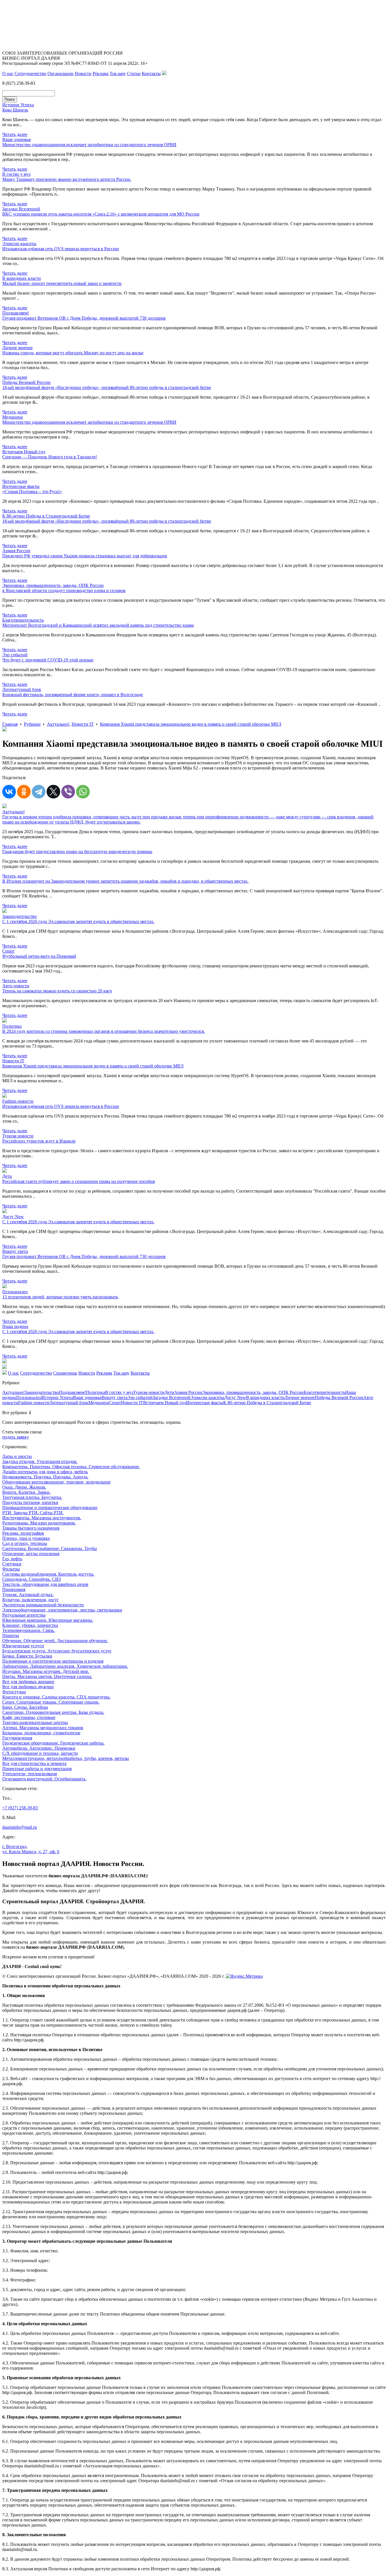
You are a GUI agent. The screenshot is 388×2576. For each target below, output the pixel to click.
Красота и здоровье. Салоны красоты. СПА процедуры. (56, 1697)
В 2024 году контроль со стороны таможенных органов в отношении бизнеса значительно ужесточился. (104, 1031)
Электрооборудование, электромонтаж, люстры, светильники (62, 1610)
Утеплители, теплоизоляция (30, 1774)
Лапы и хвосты (17, 1456)
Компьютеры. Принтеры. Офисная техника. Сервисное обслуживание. (71, 1467)
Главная (10, 724)
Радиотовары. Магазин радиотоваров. (39, 1523)
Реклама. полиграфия (23, 1533)
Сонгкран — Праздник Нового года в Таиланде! (50, 457)
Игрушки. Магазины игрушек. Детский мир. (46, 1671)
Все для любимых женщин (28, 1682)
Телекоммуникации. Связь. (29, 1630)
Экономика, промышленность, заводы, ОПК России (253, 1392)
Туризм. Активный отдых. (28, 1595)
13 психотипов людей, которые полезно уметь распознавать (60, 1297)
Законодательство (42, 1392)
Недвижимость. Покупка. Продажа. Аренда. (45, 1477)
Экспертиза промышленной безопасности (43, 1605)
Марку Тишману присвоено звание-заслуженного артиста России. (67, 179)
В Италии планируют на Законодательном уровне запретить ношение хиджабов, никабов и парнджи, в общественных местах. (125, 881)
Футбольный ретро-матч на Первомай (39, 956)
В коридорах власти (265, 1397)
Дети (169, 1392)
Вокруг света (114, 1397)
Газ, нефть (12, 1559)
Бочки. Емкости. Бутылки (27, 1656)
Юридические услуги (23, 1646)
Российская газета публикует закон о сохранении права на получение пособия (79, 1181)
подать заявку (16, 1437)
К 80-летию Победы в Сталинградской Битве (267, 1403)
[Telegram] (39, 792)
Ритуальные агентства (24, 1615)
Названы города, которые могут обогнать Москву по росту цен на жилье (73, 353)
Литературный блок (69, 1403)
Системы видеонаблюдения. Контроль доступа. (48, 1574)
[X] (53, 792)
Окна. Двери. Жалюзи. (24, 1487)
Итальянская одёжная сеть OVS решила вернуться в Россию (61, 249)
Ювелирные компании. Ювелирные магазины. (48, 1620)
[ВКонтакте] (9, 792)
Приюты (11, 1635)
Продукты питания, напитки (30, 1502)
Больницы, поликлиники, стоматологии (41, 1733)
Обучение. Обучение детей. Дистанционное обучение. (55, 1641)
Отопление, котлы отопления (31, 1554)
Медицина (99, 1403)
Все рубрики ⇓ (17, 1413)
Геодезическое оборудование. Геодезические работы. (53, 1743)
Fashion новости (34, 1403)
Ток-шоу (118, 74)
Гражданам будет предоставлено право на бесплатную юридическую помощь (77, 852)
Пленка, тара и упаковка (26, 1538)
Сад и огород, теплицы (25, 1543)
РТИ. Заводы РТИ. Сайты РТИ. (33, 1513)
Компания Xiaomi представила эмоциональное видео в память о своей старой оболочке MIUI (191, 724)
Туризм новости (149, 1392)
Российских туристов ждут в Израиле (39, 1141)
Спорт (115, 1403)
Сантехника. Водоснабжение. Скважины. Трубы (50, 1548)
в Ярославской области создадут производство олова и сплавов (64, 590)
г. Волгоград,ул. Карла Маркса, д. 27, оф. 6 (31, 1849)
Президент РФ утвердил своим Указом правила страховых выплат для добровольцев (85, 556)
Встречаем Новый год (165, 1403)
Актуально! (58, 724)
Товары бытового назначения (31, 1528)
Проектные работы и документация (37, 1769)
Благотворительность (324, 1392)
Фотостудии (14, 1692)
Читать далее (15, 134)
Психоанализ (29, 1397)
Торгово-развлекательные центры (35, 1722)
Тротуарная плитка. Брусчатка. (32, 1497)
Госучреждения (17, 1738)
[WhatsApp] (83, 792)
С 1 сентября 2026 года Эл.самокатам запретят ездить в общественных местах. (78, 921)
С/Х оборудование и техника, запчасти (40, 1753)
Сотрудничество (30, 74)
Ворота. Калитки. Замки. (26, 1492)
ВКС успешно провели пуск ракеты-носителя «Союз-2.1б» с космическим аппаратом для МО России (101, 214)
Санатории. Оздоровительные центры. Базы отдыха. (53, 1712)
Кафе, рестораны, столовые (29, 1717)
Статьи (134, 74)
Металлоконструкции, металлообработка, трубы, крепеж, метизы (66, 1758)
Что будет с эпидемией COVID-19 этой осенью (48, 660)
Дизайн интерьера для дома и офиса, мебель (45, 1472)
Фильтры (11, 1569)
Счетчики (12, 1564)
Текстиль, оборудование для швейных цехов (45, 1584)
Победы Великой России (339, 1397)
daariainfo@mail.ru (20, 1827)
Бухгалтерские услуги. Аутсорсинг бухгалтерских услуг (57, 1651)
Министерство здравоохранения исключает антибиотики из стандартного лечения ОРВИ (89, 145)
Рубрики (32, 724)
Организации (61, 74)
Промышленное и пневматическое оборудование (50, 1508)
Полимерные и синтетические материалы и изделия (53, 1661)
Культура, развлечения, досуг (31, 1600)
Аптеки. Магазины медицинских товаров (43, 1728)
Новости (83, 74)
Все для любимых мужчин (28, 1687)
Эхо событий (140, 1397)
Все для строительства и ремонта (34, 1763)
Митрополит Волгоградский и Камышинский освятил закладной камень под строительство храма (98, 625)
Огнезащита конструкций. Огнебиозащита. (44, 1779)
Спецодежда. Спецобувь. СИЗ (32, 1579)
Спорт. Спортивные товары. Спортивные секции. (51, 1702)
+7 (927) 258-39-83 (20, 1808)
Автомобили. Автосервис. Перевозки (39, 1748)
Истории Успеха (57, 1397)
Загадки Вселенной (171, 1397)
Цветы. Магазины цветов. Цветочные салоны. (47, 1676)
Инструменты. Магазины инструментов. (42, 1518)
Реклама (101, 74)
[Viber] (68, 792)
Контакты (151, 74)
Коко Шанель (15, 110)
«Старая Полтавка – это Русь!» (32, 492)
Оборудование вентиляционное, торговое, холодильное (56, 1482)
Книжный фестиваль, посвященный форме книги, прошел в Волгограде (73, 695)
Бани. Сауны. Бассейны (25, 1707)
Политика (95, 1392)
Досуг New (235, 1397)
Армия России (188, 1392)
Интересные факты (205, 1403)
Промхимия (14, 1589)
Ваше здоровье (87, 1397)
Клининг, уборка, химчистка (30, 1625)
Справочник (65, 1373)
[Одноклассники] (24, 792)
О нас (8, 74)
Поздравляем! (72, 1392)
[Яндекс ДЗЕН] (164, 74)
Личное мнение (300, 1397)
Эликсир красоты (207, 1397)
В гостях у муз (119, 1392)
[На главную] (5, 1373)
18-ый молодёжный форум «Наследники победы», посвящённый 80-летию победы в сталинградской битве (107, 387)
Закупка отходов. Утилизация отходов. (40, 1461)
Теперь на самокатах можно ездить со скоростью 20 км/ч (57, 991)
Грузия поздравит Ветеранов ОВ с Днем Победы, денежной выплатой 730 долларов (84, 318)
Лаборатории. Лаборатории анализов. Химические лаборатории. (65, 1666)
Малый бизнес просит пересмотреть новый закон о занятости (62, 283)
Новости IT (83, 724)
